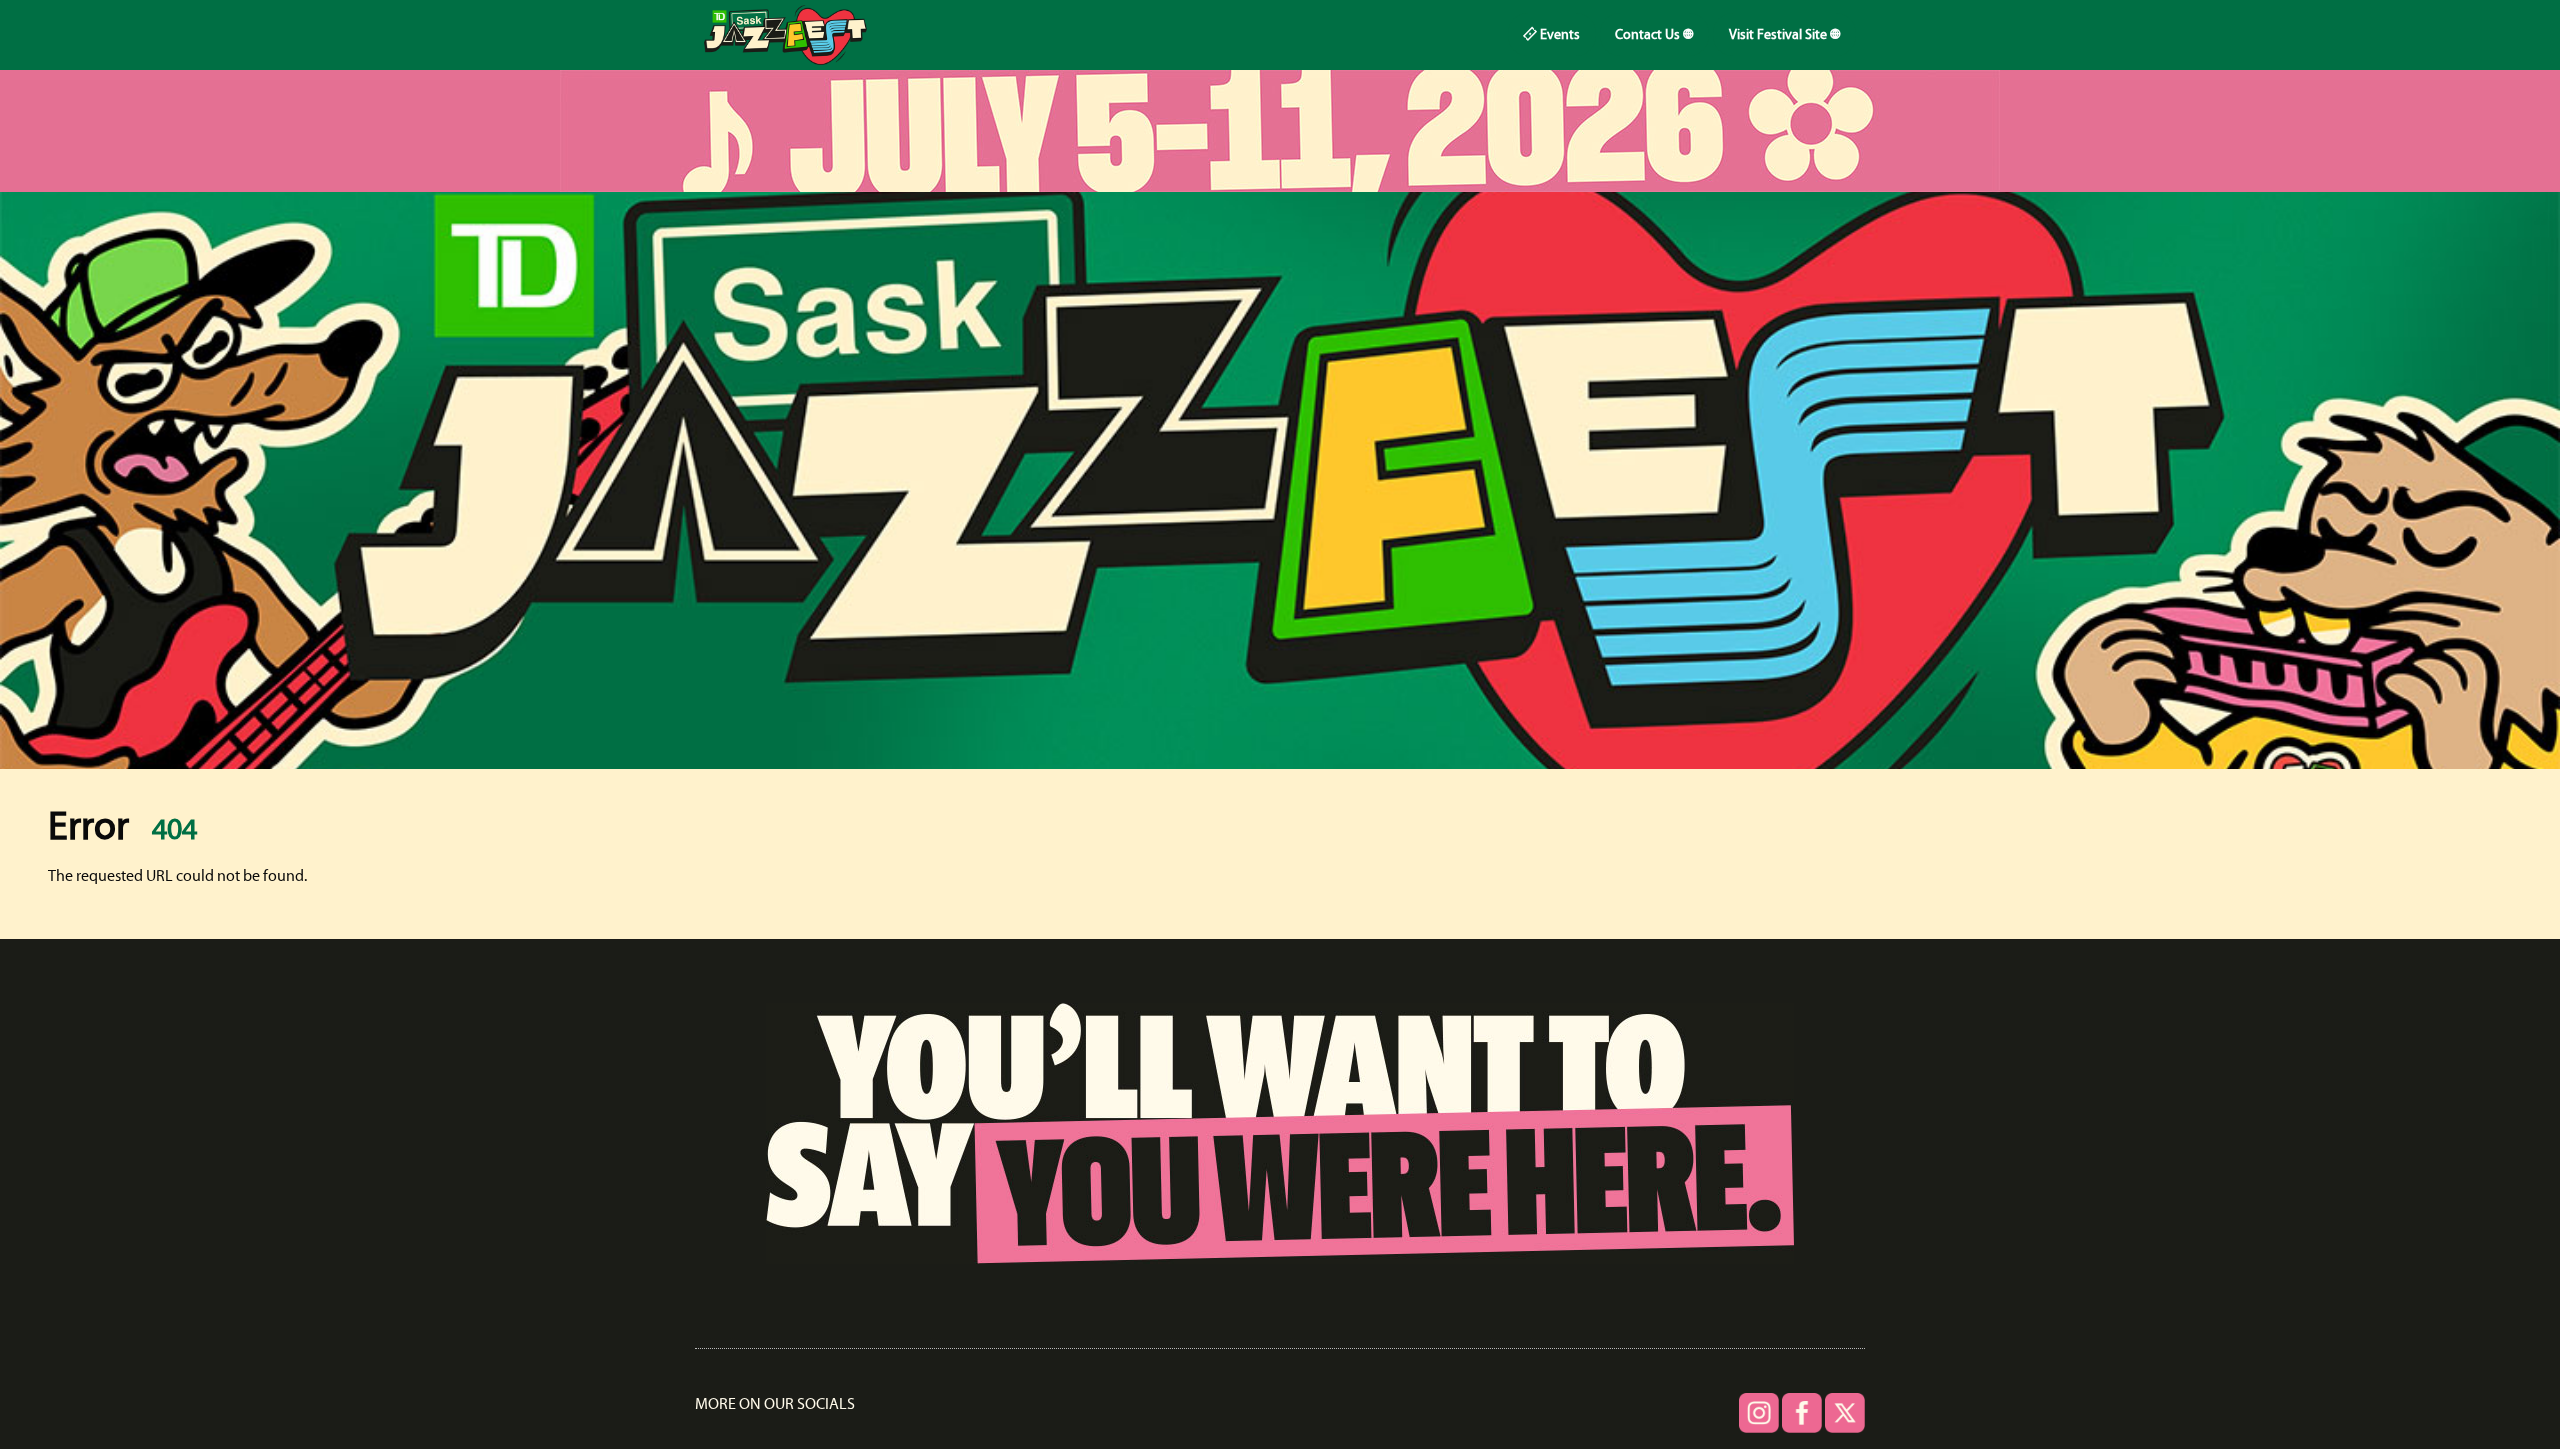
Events (1558, 35)
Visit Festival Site (1779, 35)
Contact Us (1649, 35)
